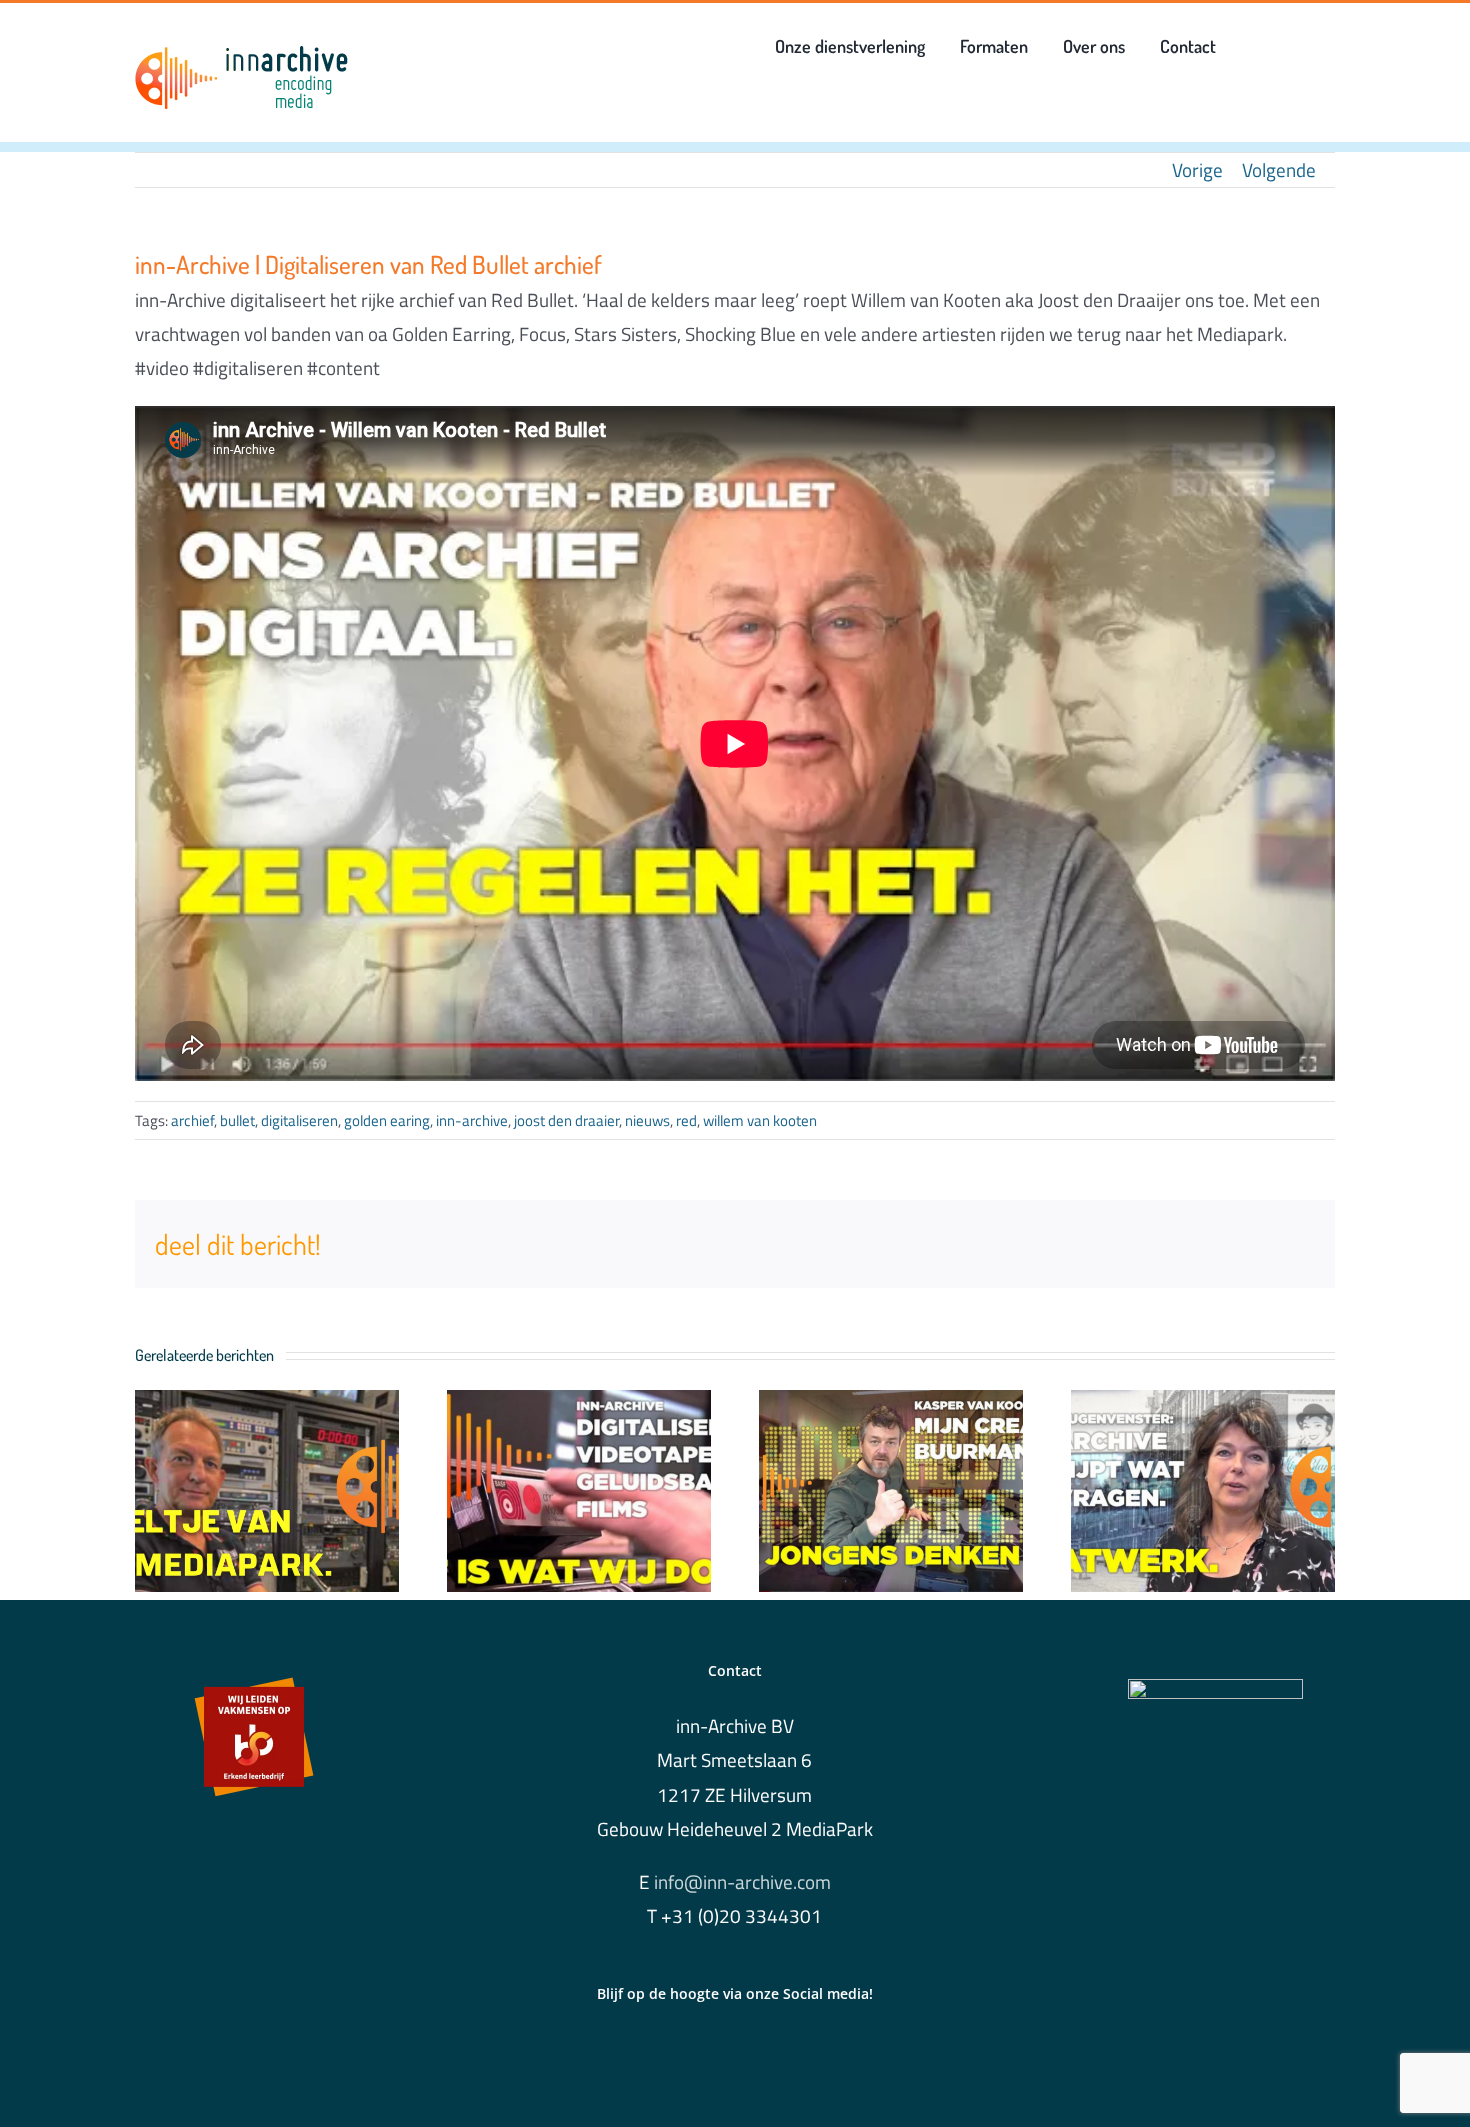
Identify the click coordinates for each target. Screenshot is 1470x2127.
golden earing (387, 1120)
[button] (1258, 46)
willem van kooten (760, 1120)
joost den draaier (566, 1120)
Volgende (1279, 169)
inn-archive (472, 1120)
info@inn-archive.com (742, 1881)
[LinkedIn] (735, 2051)
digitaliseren (299, 1120)
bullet (237, 1120)
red (686, 1120)
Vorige (1197, 169)
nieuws (647, 1120)
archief (192, 1120)
